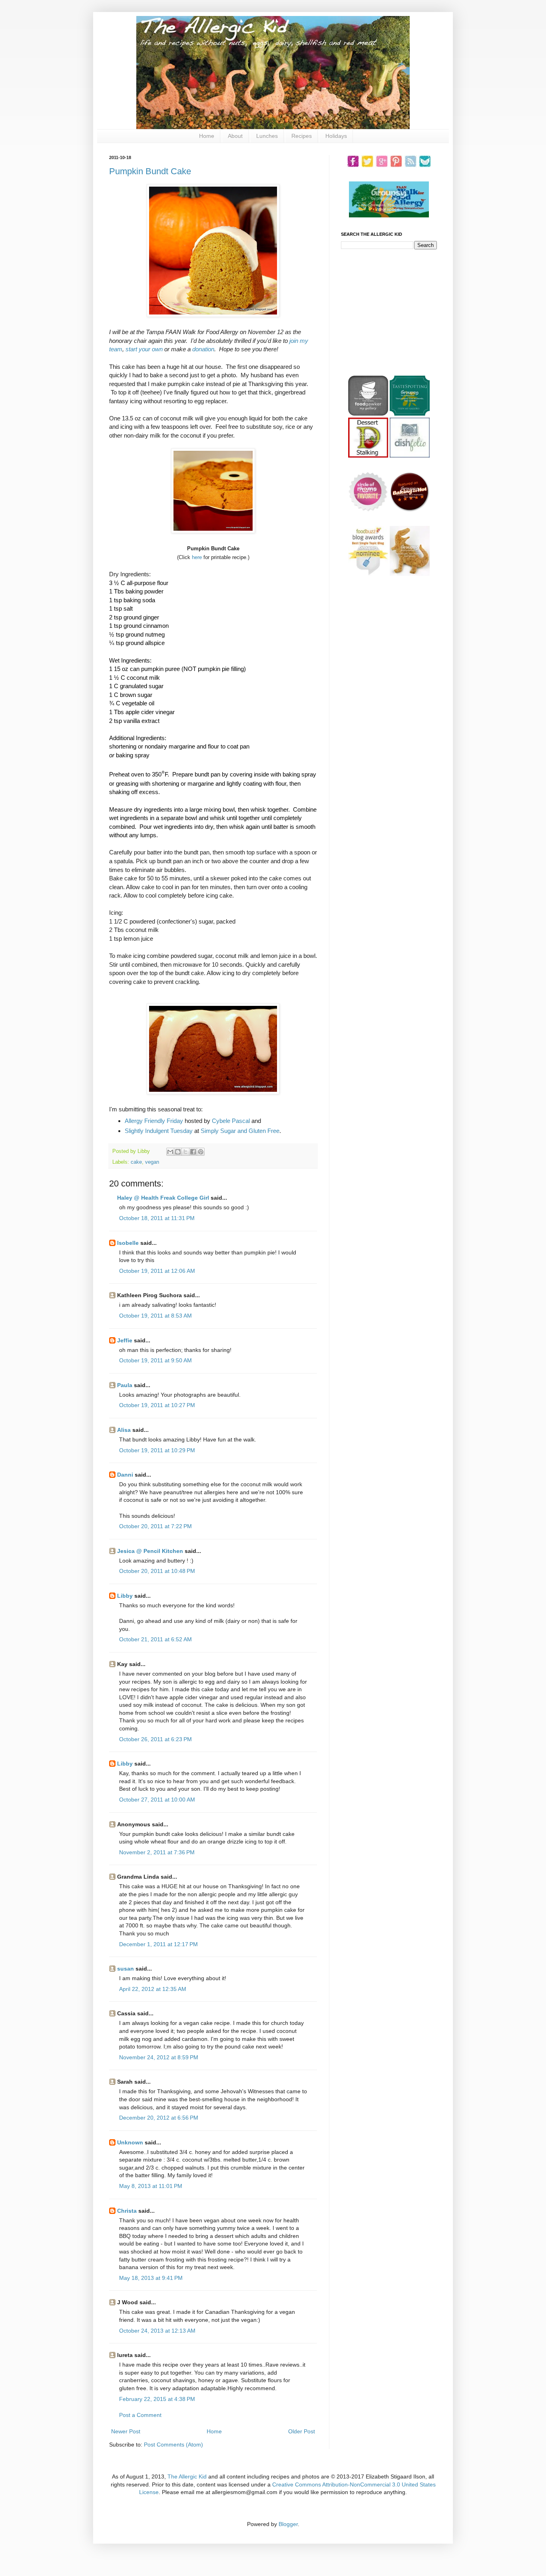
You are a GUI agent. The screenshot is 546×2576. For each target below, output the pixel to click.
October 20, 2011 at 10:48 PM (157, 1571)
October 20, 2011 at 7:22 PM (155, 1526)
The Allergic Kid (187, 2476)
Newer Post (126, 2431)
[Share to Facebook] (193, 1152)
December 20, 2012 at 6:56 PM (159, 2118)
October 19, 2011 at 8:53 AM (155, 1316)
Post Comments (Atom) (173, 2445)
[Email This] (170, 1152)
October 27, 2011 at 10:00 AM (157, 1800)
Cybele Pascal (231, 1121)
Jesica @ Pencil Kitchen (150, 1551)
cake (136, 1162)
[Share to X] (185, 1152)
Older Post (302, 2431)
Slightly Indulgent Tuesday (159, 1131)
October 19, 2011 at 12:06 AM (157, 1271)
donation (203, 349)
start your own (144, 349)
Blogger (288, 2524)
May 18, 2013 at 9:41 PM (151, 2278)
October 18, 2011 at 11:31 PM (157, 1218)
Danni (125, 1475)
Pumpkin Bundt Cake (150, 171)
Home (207, 136)
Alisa (124, 1430)
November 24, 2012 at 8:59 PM (159, 2057)
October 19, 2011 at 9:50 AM (155, 1360)
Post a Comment (140, 2415)
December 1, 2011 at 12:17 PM (158, 1944)
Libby (125, 1596)
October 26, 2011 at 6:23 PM (155, 1739)
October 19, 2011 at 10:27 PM (157, 1405)
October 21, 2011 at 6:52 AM (155, 1639)
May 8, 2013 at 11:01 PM (151, 2186)
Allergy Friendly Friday (154, 1121)
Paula (125, 1385)
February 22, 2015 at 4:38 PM (157, 2399)
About (235, 136)
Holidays (336, 136)
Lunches (267, 136)
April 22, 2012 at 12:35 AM (153, 1989)
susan (126, 1969)
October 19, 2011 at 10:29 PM (157, 1450)
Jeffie (125, 1340)
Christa (127, 2211)
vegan (152, 1162)
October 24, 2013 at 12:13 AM (157, 2331)
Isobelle (128, 1243)
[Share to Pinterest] (201, 1152)
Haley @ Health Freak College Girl (163, 1198)
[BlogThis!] (178, 1152)
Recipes (302, 136)
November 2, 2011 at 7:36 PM (157, 1852)
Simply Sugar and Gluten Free (240, 1131)
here (197, 557)
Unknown (130, 2142)
